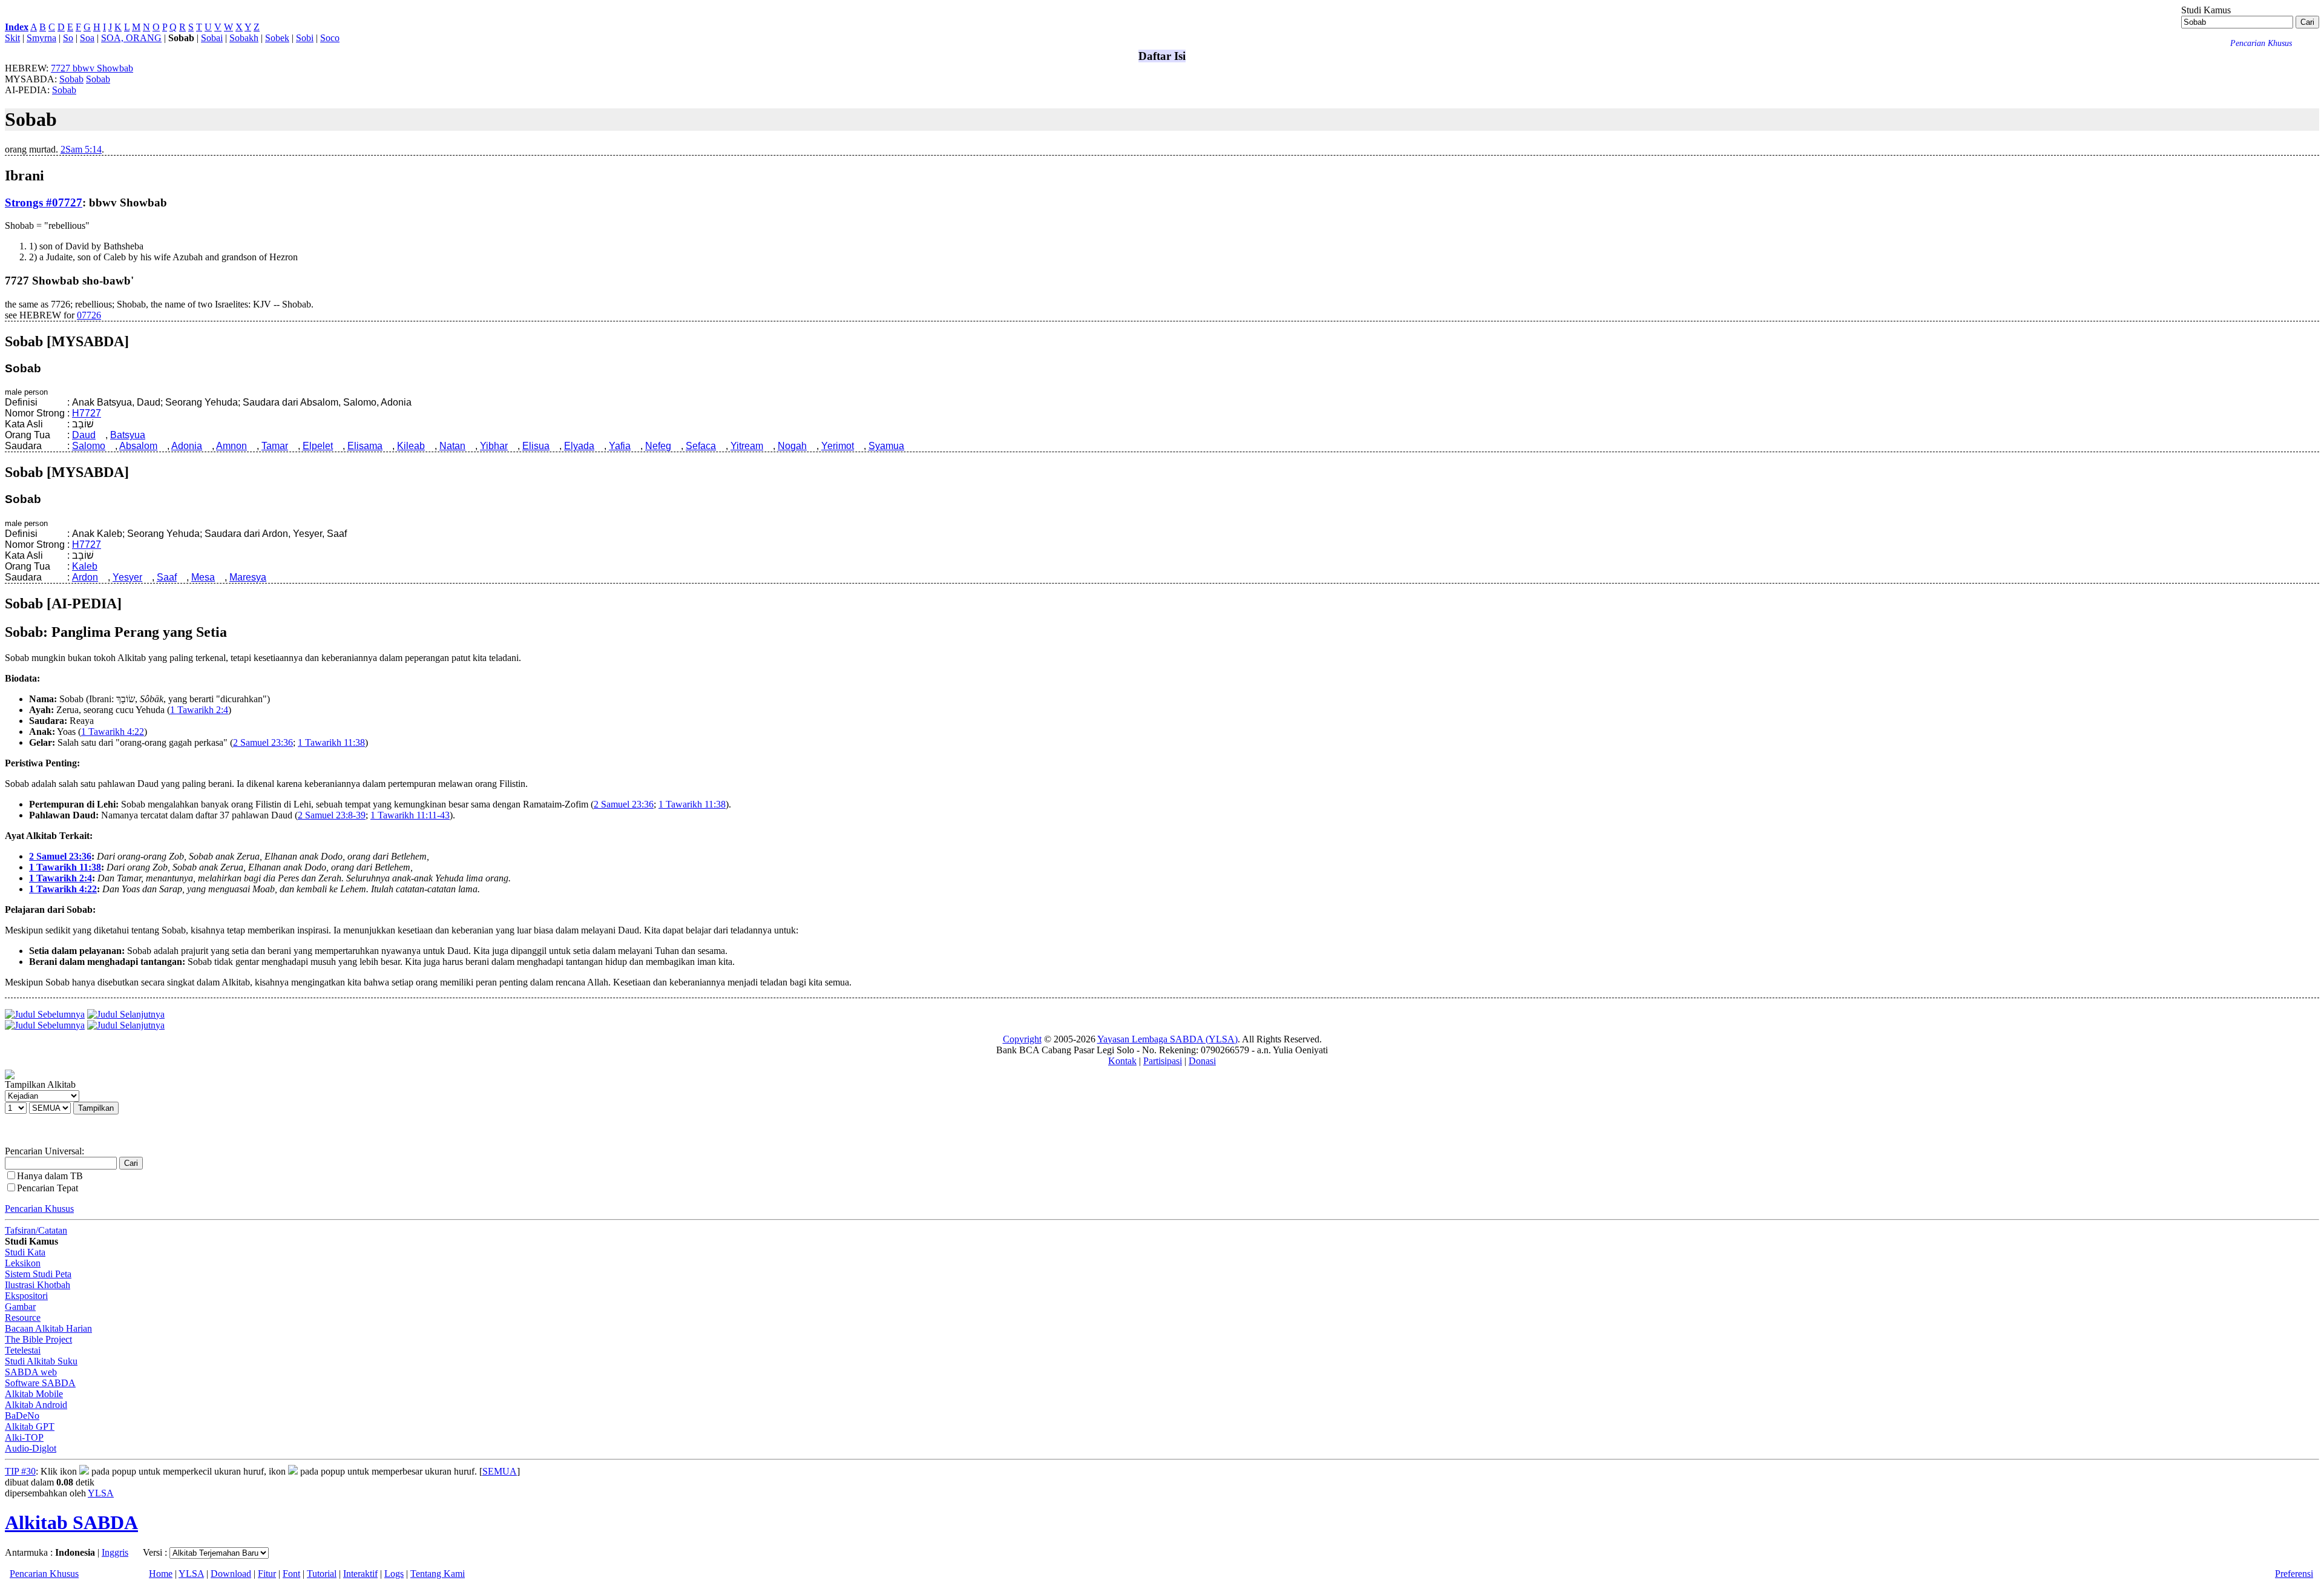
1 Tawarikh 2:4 (199, 710)
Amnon (231, 446)
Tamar (275, 446)
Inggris (115, 1552)
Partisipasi (1163, 1061)
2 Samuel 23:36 (263, 742)
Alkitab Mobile (34, 1394)
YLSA (101, 1493)
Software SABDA (40, 1383)
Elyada (579, 446)
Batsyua (128, 435)
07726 (89, 315)
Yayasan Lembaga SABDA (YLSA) (1167, 1039)
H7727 (87, 413)
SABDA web (31, 1372)
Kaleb (85, 566)
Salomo (89, 446)
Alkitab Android (36, 1405)
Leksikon (23, 1263)
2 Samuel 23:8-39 (332, 815)
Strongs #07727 (44, 202)
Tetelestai (23, 1350)
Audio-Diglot (31, 1448)
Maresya (248, 577)
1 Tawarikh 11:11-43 (410, 815)
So (68, 38)
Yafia (620, 446)
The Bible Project (38, 1339)
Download (231, 1574)
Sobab (71, 79)
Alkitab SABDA (71, 1522)
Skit (12, 38)
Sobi (305, 38)
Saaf (167, 577)
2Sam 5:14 (81, 149)
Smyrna (41, 38)
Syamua (886, 446)
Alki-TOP (24, 1437)
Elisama (365, 446)
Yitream (747, 446)
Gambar (20, 1307)
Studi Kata (25, 1252)
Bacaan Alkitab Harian (48, 1328)
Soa (87, 38)
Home (161, 1574)
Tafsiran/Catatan (36, 1230)
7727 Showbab (92, 68)
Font (291, 1574)
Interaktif (360, 1574)
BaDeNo (22, 1416)
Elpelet (318, 446)
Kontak (1122, 1061)
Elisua (536, 446)
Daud (84, 435)
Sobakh (244, 38)
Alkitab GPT (30, 1426)
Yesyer (127, 577)
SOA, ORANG (131, 38)
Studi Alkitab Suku (41, 1361)
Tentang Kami (438, 1574)
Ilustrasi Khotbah (38, 1285)
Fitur (267, 1574)
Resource (23, 1318)
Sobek (277, 38)
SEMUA (500, 1471)
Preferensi (2294, 1574)
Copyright (1022, 1039)
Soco (330, 38)
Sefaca (701, 446)
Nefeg (658, 446)
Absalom (138, 446)
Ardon (85, 577)
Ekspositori (26, 1296)
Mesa (203, 577)
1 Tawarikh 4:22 (113, 732)
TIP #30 (20, 1471)
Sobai (212, 38)
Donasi (1202, 1061)
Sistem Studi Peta (38, 1274)
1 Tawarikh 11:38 (331, 742)
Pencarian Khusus (39, 1209)
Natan (452, 446)
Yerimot (838, 446)
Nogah (792, 446)
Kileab (411, 446)
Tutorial (322, 1574)
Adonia (187, 446)
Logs (394, 1574)
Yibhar (494, 446)
